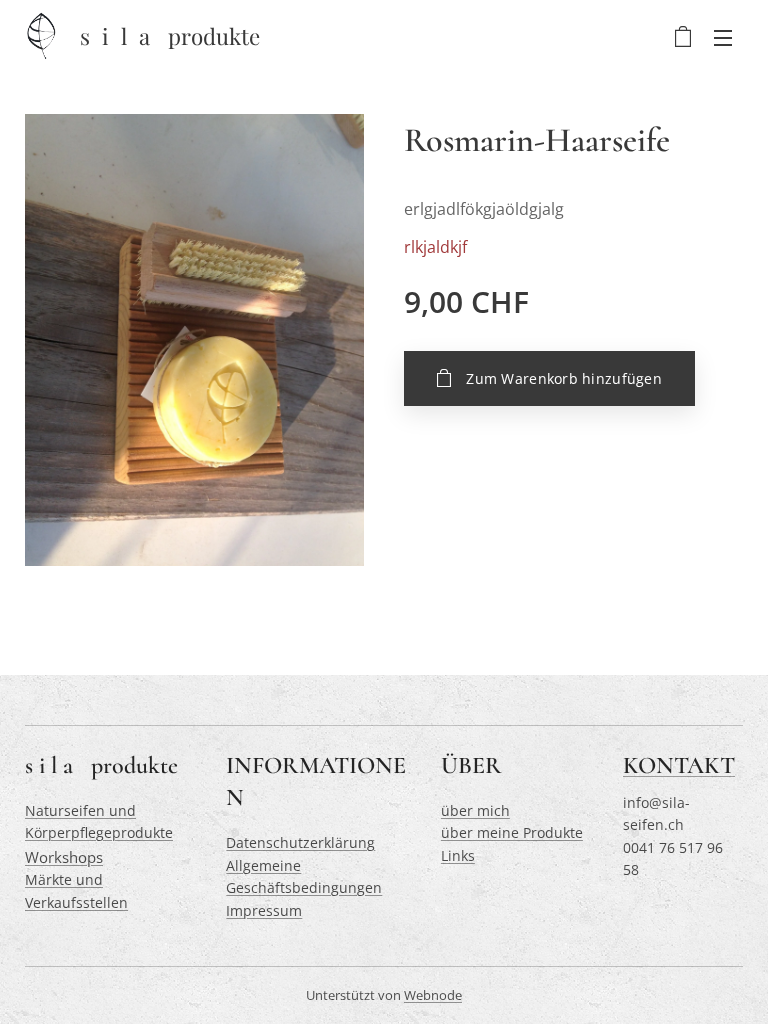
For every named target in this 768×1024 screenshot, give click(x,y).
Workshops (64, 857)
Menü (723, 37)
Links (458, 855)
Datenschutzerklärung (300, 842)
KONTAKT (679, 765)
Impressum (264, 910)
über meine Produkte (512, 832)
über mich (475, 810)
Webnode (433, 995)
